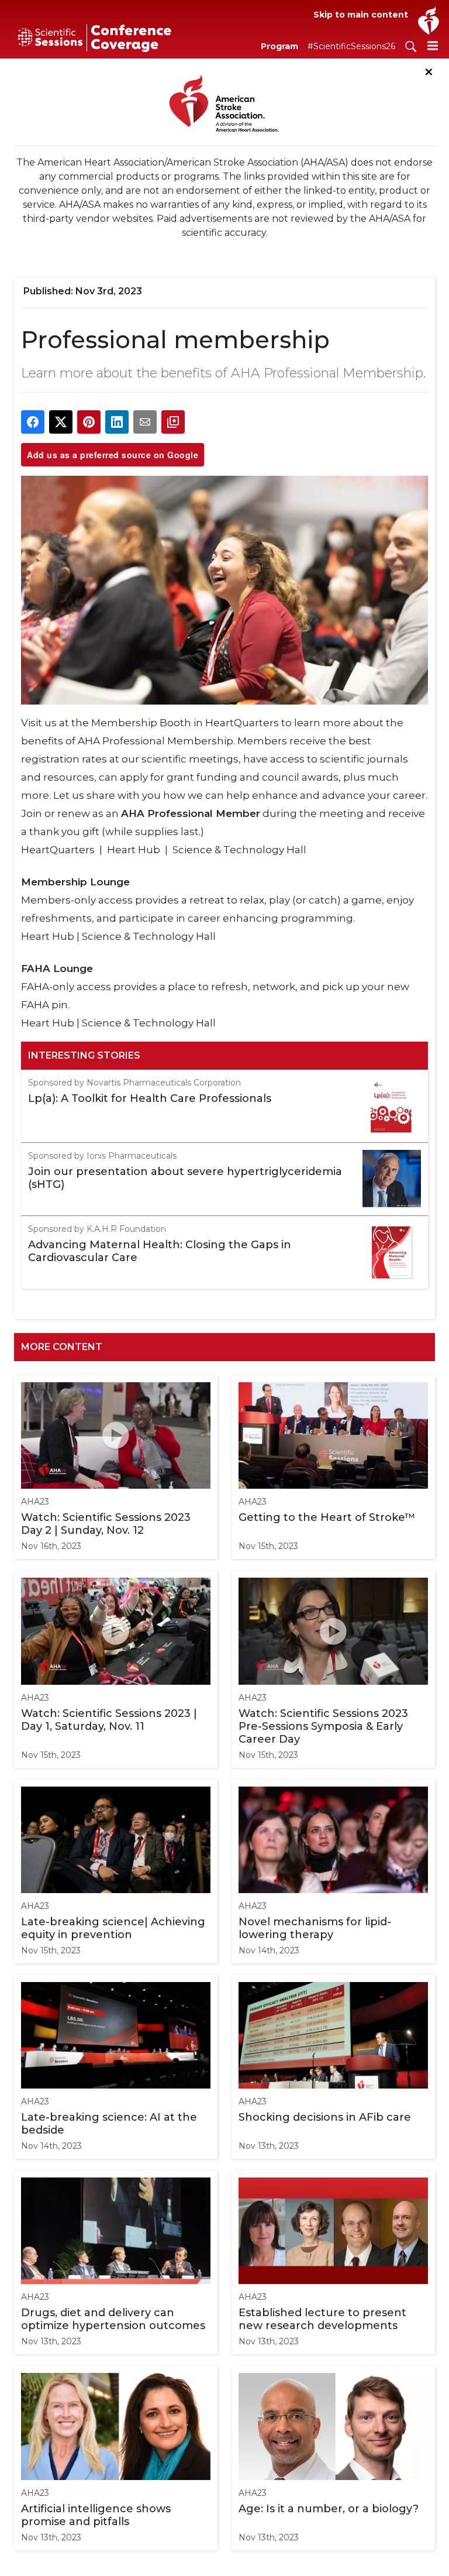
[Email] (145, 422)
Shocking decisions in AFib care (325, 2117)
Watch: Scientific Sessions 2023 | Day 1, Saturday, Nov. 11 (109, 1720)
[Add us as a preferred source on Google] (173, 422)
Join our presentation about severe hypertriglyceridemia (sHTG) (185, 1178)
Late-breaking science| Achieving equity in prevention (113, 1928)
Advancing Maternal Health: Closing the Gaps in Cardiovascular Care (160, 1251)
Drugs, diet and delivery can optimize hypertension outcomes (113, 2319)
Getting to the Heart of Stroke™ (327, 1517)
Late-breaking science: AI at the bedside (109, 2124)
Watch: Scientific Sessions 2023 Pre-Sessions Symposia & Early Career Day (323, 1726)
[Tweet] (61, 422)
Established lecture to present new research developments (322, 2319)
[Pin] (89, 422)
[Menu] (433, 45)
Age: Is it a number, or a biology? (329, 2509)
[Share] (33, 422)
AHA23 (35, 1502)
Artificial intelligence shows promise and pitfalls (96, 2515)
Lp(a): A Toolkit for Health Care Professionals (150, 1098)
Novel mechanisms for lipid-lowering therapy (315, 1928)
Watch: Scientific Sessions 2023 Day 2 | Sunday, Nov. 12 (106, 1524)
